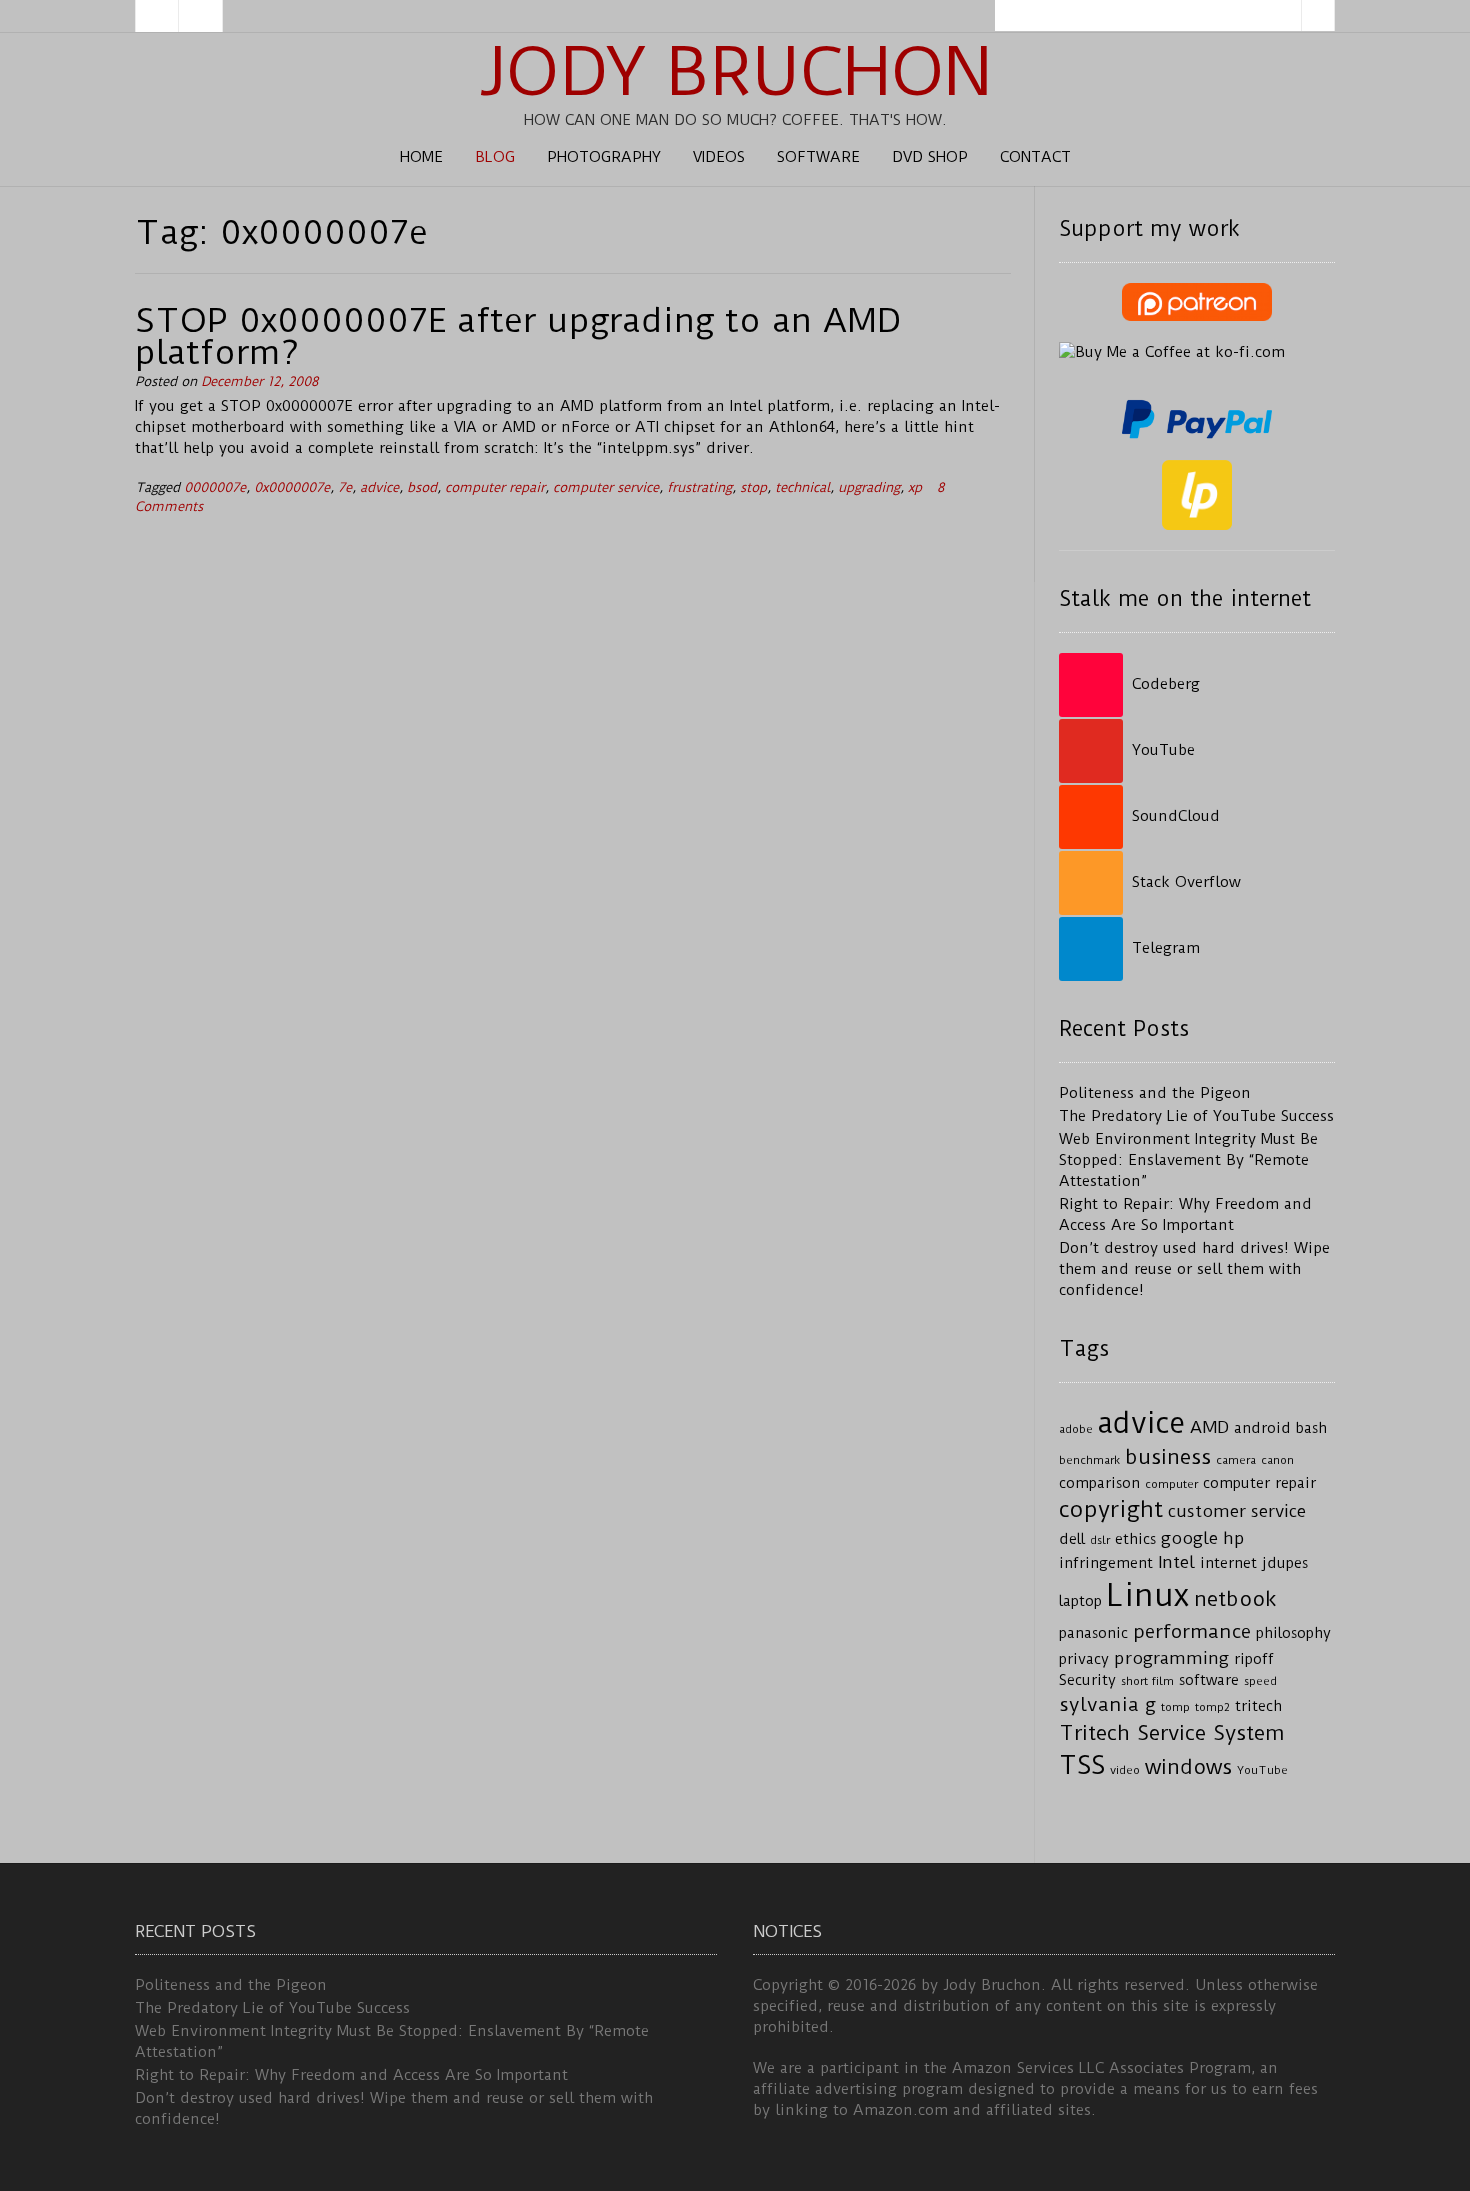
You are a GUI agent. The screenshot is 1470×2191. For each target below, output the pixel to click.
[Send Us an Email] (157, 16)
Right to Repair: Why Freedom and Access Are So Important (351, 2075)
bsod (422, 487)
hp (1234, 1538)
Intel (1176, 1562)
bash (1311, 1428)
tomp (1175, 1707)
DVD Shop (930, 157)
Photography (604, 157)
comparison (1099, 1483)
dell (1072, 1539)
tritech (1258, 1706)
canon (1277, 1460)
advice (379, 487)
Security (1087, 1680)
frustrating (699, 487)
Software (818, 157)
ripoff (1254, 1659)
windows (1188, 1767)
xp (915, 487)
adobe (1076, 1429)
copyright (1111, 1509)
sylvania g (1107, 1704)
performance (1192, 1631)
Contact (1035, 157)
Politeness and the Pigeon (1155, 1093)
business (1168, 1457)
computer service (606, 487)
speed (1260, 1681)
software (1209, 1680)
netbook (1235, 1599)
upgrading (869, 487)
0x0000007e (292, 487)
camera (1236, 1460)
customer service (1237, 1511)
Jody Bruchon (735, 72)
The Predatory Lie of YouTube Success (1196, 1116)
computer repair (495, 487)
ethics (1135, 1539)
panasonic (1093, 1633)
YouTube (1262, 1770)
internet (1228, 1563)
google (1189, 1538)
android (1262, 1428)
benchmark (1089, 1460)
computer (1171, 1484)
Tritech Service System (1172, 1733)
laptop (1080, 1601)
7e (345, 487)
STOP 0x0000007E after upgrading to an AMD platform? (518, 336)
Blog (495, 157)
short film (1147, 1681)
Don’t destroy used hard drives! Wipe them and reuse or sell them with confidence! (1194, 1269)
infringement (1106, 1563)
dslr (1100, 1540)
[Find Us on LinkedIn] (201, 16)
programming (1171, 1658)
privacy (1084, 1659)
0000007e (215, 487)
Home (421, 157)
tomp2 (1212, 1707)
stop (753, 487)
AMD (1209, 1427)
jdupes (1285, 1563)
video (1125, 1770)
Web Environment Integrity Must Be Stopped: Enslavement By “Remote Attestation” (1188, 1160)
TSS (1082, 1765)
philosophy (1293, 1633)
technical (802, 487)
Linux (1148, 1595)
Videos (719, 157)
